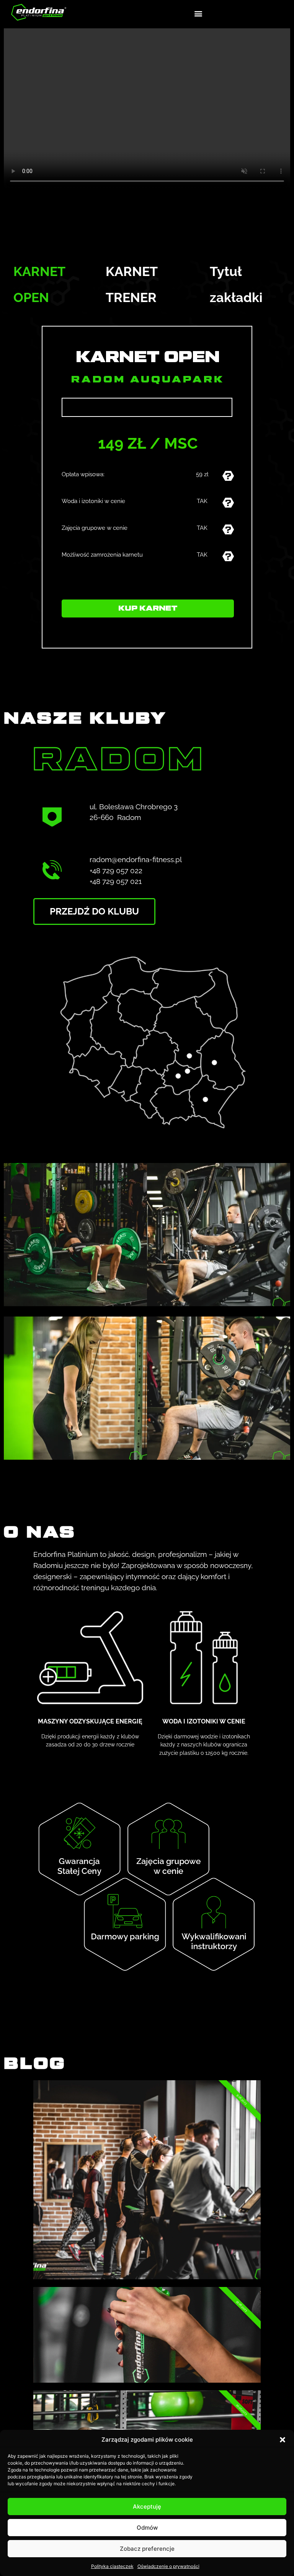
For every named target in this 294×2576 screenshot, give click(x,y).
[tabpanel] (147, 487)
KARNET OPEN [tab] (39, 284)
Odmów (147, 2528)
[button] (283, 2440)
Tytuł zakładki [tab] (236, 284)
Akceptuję (147, 2507)
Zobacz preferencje (147, 2549)
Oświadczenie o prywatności (168, 2566)
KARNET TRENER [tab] (131, 284)
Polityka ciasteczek (112, 2566)
